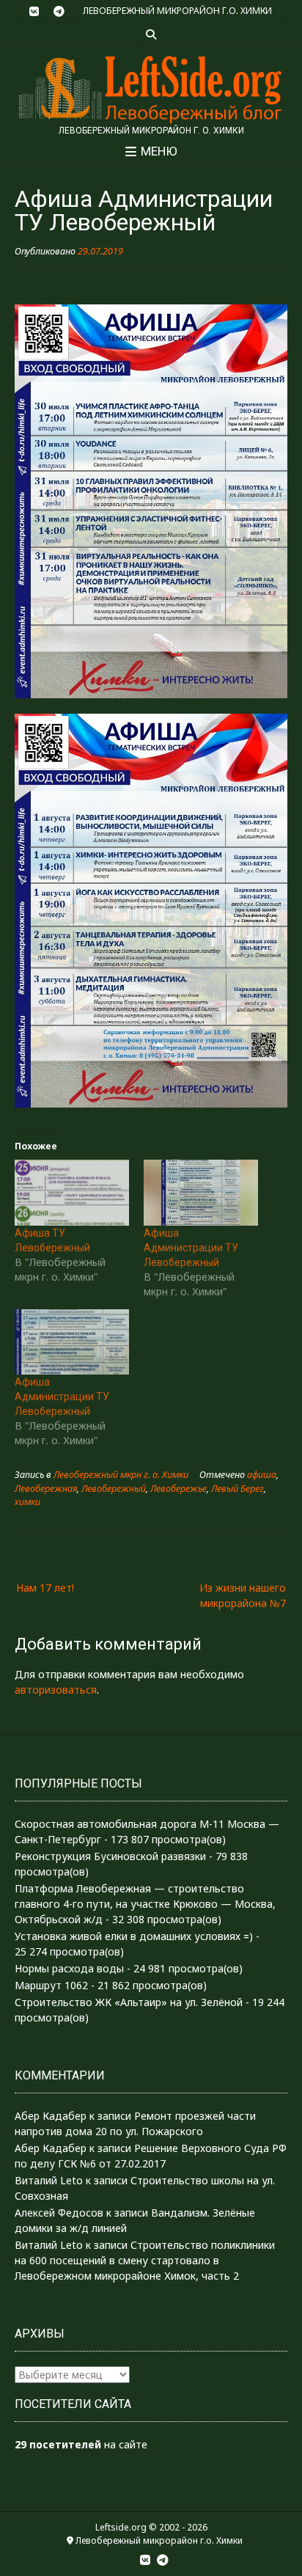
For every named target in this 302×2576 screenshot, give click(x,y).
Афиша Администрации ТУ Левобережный (191, 1248)
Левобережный (114, 1489)
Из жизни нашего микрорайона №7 (243, 1595)
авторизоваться (56, 1690)
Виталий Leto (49, 2180)
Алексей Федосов (59, 2213)
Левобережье (178, 1489)
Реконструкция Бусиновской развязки (110, 1856)
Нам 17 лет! (45, 1588)
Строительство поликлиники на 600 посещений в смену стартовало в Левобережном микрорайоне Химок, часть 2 (145, 2260)
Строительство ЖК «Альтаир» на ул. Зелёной (129, 2002)
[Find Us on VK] (34, 12)
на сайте (81, 2444)
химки (27, 1502)
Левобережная (46, 1489)
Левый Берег (237, 1489)
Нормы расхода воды (69, 1968)
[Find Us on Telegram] (59, 12)
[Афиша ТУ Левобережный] (72, 1192)
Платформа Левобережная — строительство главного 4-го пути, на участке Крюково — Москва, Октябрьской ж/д (145, 1904)
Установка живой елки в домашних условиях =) (134, 1936)
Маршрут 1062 (51, 1985)
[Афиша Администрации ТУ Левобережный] (201, 1192)
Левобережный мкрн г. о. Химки (121, 1475)
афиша (262, 1475)
